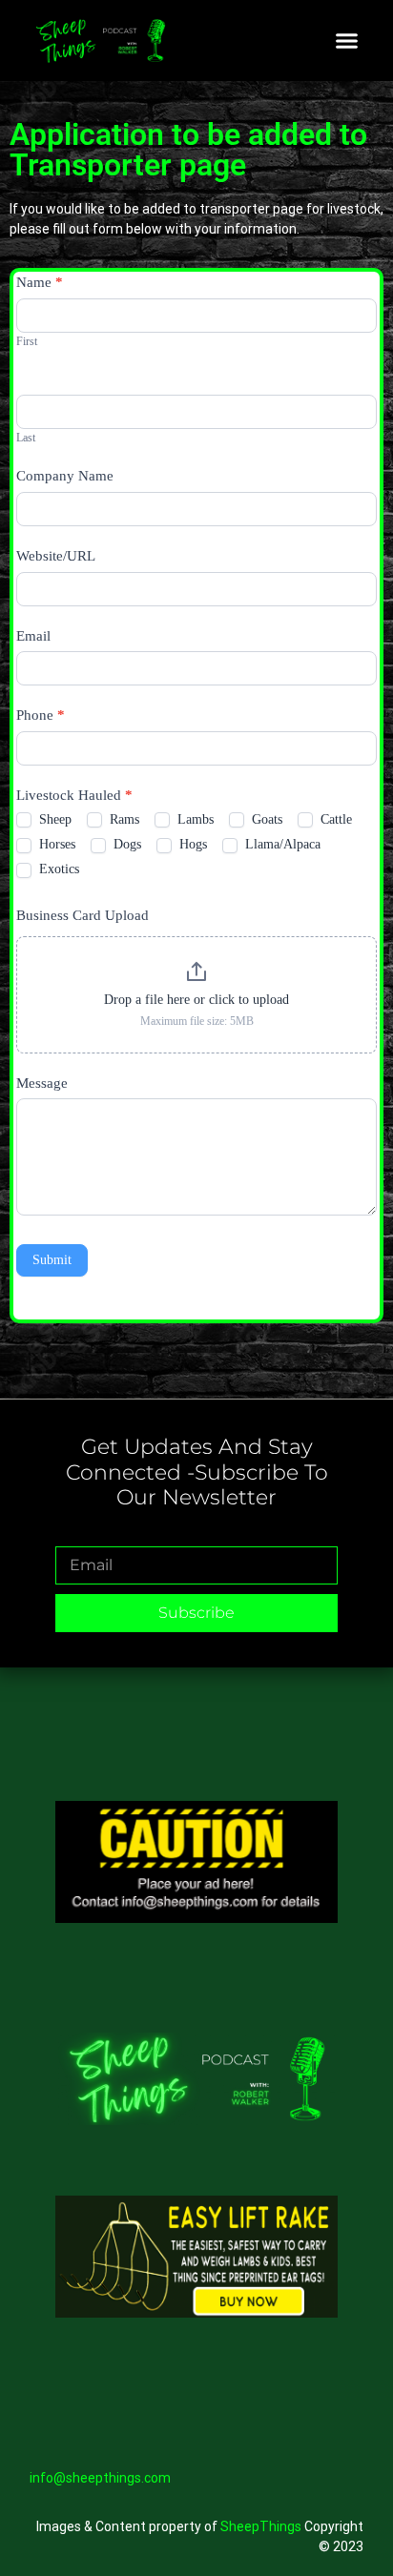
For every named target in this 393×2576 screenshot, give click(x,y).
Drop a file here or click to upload (196, 1000)
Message (42, 1083)
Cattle (334, 819)
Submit (52, 1260)
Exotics (57, 869)
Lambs (194, 819)
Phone (41, 715)
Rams (123, 819)
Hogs (191, 844)
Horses (55, 844)
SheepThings (261, 2526)
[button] (347, 41)
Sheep (53, 819)
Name (40, 282)
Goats (265, 819)
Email (33, 636)
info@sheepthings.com (100, 2478)
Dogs (125, 844)
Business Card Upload (83, 915)
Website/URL (56, 556)
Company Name (65, 476)
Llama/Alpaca (281, 844)
